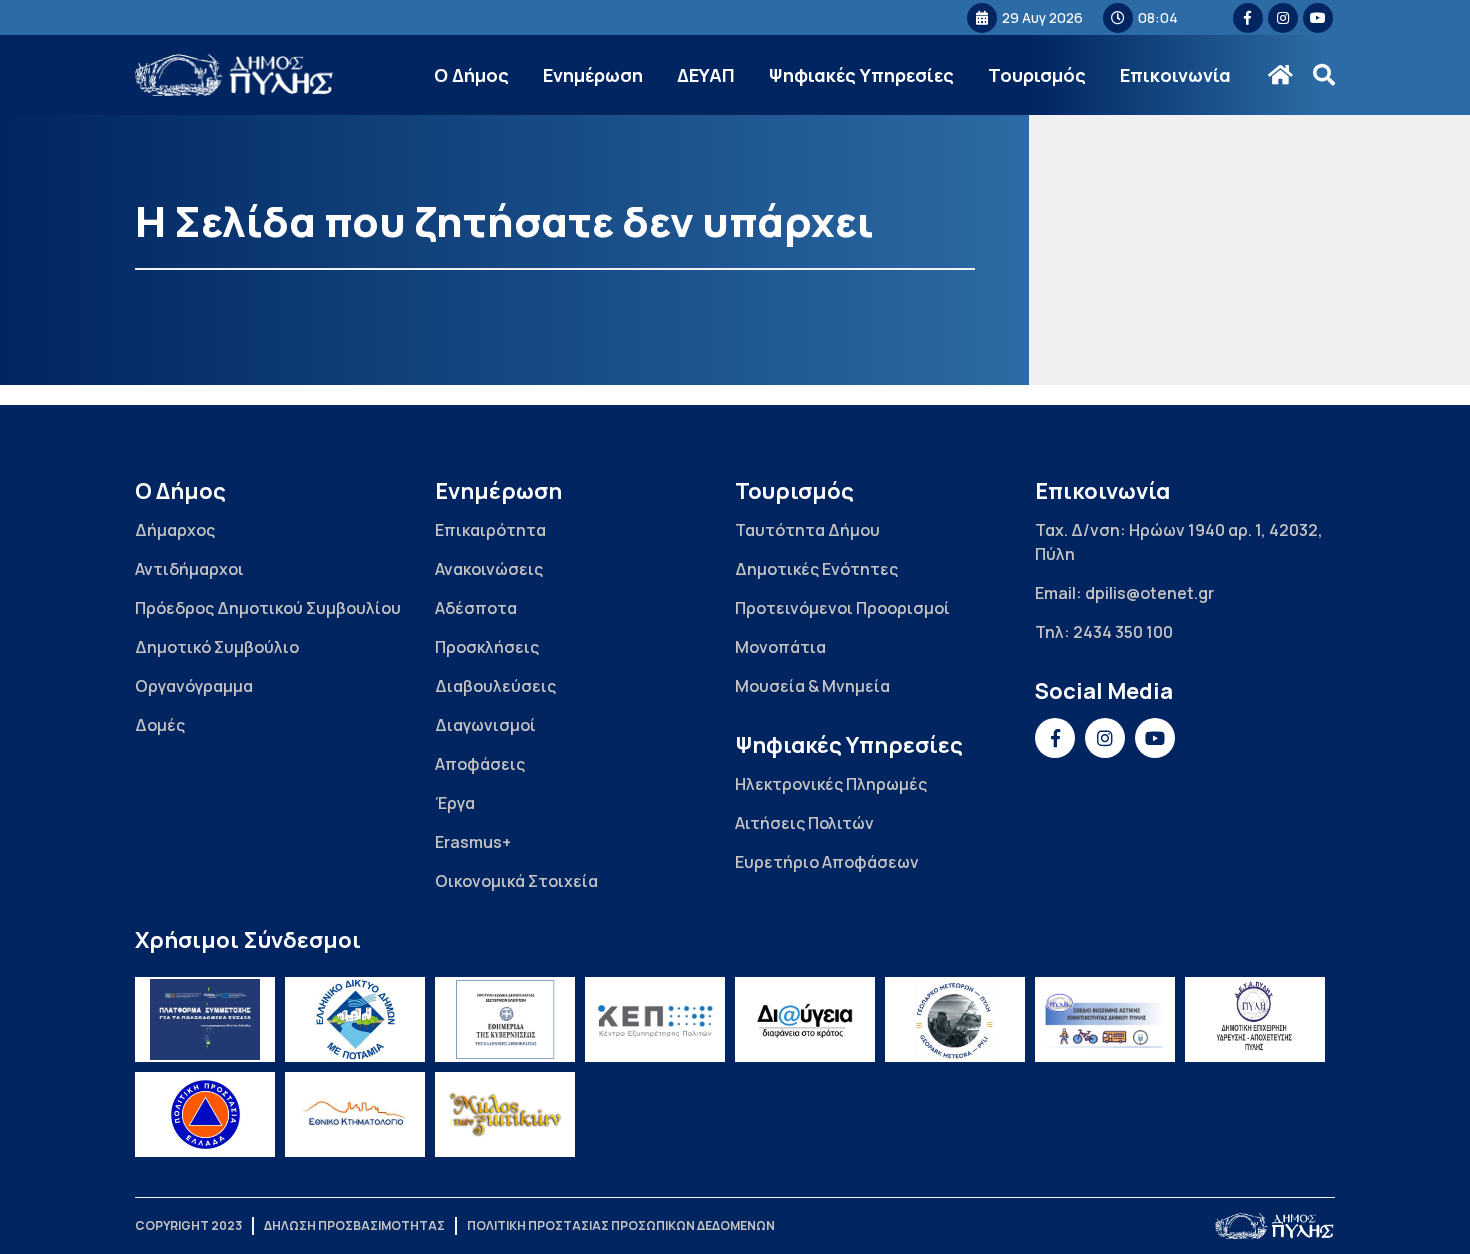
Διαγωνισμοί (485, 725)
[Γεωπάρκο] (955, 1019)
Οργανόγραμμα (194, 686)
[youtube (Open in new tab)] (1318, 18)
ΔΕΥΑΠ (706, 75)
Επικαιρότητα (490, 530)
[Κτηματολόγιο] (355, 1114)
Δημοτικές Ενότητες (816, 569)
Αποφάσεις (480, 764)
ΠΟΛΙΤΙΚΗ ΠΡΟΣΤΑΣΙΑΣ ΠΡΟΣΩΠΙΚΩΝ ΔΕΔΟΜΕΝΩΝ (621, 1225)
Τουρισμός (1037, 75)
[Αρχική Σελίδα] (235, 75)
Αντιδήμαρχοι (189, 569)
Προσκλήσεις (487, 647)
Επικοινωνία (1175, 75)
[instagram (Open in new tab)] (1283, 18)
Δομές (160, 725)
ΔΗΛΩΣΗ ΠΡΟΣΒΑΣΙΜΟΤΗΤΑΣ (354, 1225)
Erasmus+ (473, 842)
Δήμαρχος (175, 530)
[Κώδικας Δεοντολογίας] (505, 1019)
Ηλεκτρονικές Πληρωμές (831, 784)
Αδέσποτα (476, 608)
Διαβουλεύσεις (495, 686)
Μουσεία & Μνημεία (812, 686)
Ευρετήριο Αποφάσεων (827, 862)
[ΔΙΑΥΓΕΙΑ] (805, 1019)
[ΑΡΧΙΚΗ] (1280, 75)
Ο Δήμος (471, 75)
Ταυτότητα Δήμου (807, 530)
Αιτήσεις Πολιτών (804, 823)
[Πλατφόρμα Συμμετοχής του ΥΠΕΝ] (205, 1019)
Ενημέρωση (593, 75)
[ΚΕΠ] (655, 1019)
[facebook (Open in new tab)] (1248, 18)
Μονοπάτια (780, 647)
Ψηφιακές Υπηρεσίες (861, 75)
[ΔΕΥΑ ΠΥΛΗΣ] (1255, 1019)
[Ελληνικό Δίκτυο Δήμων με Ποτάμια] (355, 1019)
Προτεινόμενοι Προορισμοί (842, 608)
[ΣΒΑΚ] (1105, 1019)
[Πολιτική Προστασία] (205, 1114)
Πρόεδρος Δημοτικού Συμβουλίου (268, 608)
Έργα (455, 803)
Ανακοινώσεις (489, 569)
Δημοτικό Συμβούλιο (217, 647)
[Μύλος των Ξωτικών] (505, 1114)
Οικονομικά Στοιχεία (516, 881)
